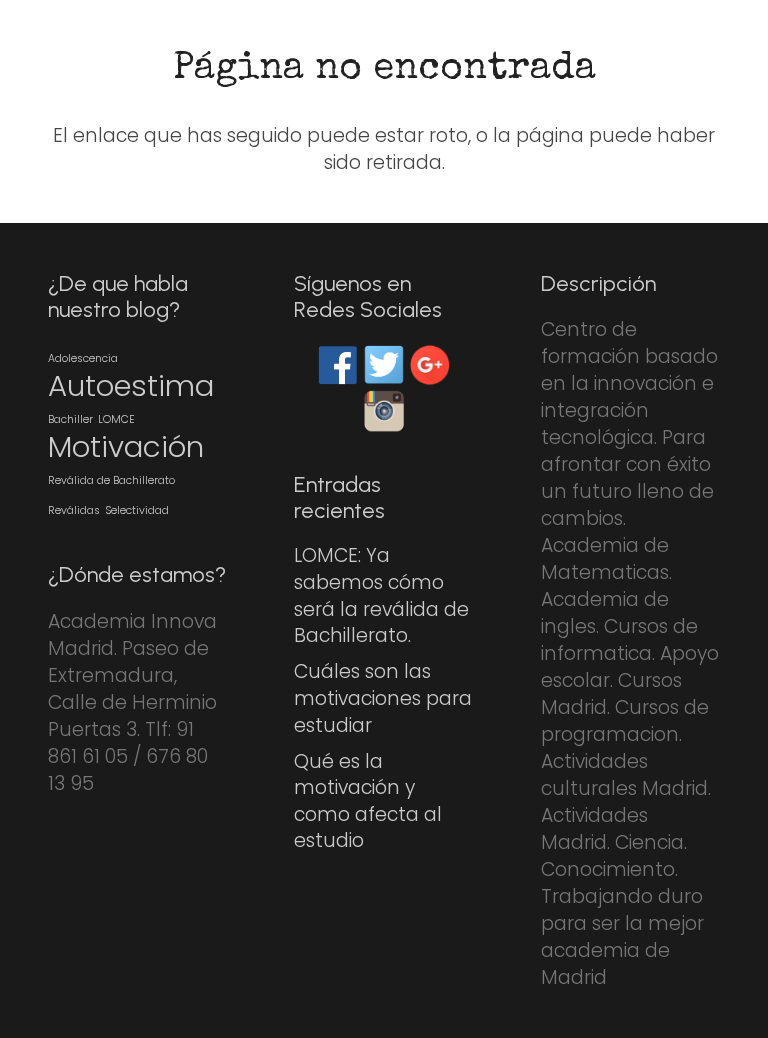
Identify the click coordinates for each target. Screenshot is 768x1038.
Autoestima (131, 385)
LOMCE (116, 419)
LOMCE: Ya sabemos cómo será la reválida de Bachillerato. (381, 595)
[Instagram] (384, 410)
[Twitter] (384, 365)
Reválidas (74, 510)
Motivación (126, 446)
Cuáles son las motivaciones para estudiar (383, 698)
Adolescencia (83, 358)
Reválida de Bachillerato (111, 480)
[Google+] (430, 365)
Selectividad (137, 510)
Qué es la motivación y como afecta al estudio (368, 801)
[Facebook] (338, 365)
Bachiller (70, 419)
